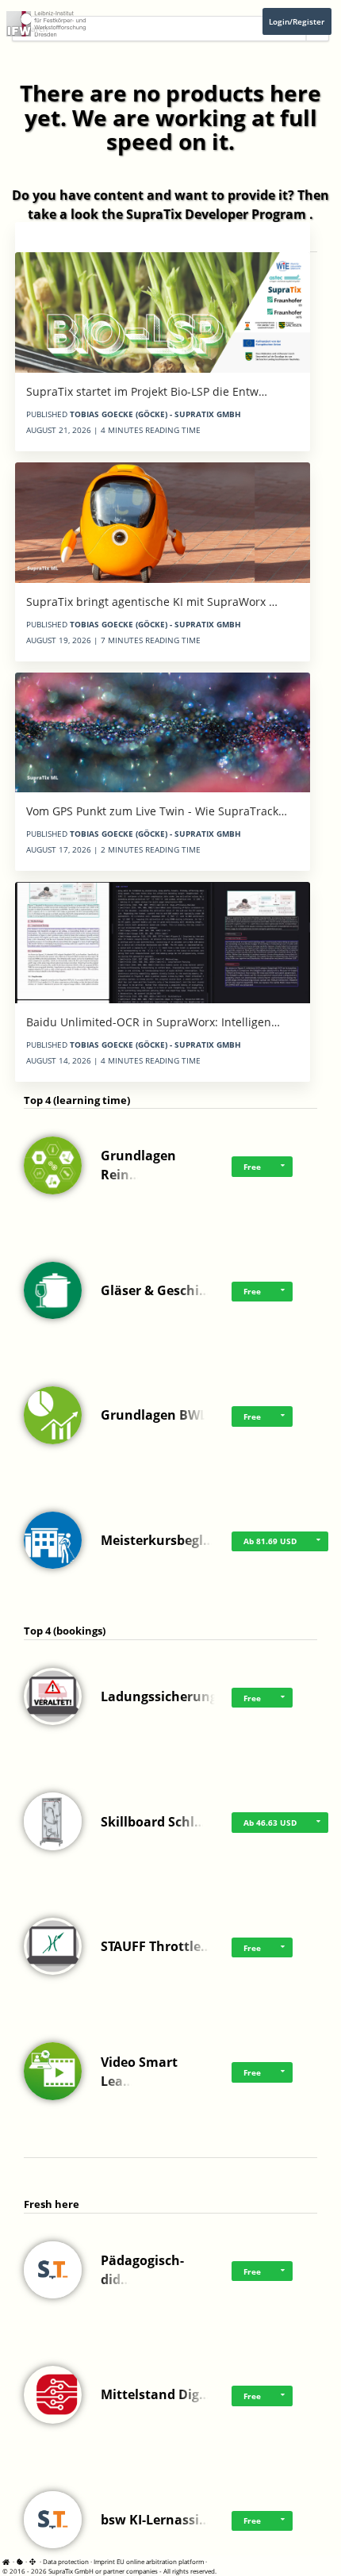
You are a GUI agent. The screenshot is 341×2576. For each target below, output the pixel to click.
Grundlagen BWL (154, 1415)
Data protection (66, 2561)
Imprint (104, 2561)
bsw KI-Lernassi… (155, 2520)
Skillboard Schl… (153, 1822)
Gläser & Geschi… (155, 1290)
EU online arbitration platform (160, 2561)
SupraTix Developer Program (216, 214)
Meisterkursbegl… (157, 1540)
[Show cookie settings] (20, 2561)
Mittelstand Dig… (155, 2394)
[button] (282, 1167)
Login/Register (297, 21)
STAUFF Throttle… (156, 1946)
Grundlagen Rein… (138, 1165)
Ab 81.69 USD (270, 1541)
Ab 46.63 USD (270, 1823)
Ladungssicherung (159, 1696)
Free (252, 1167)
